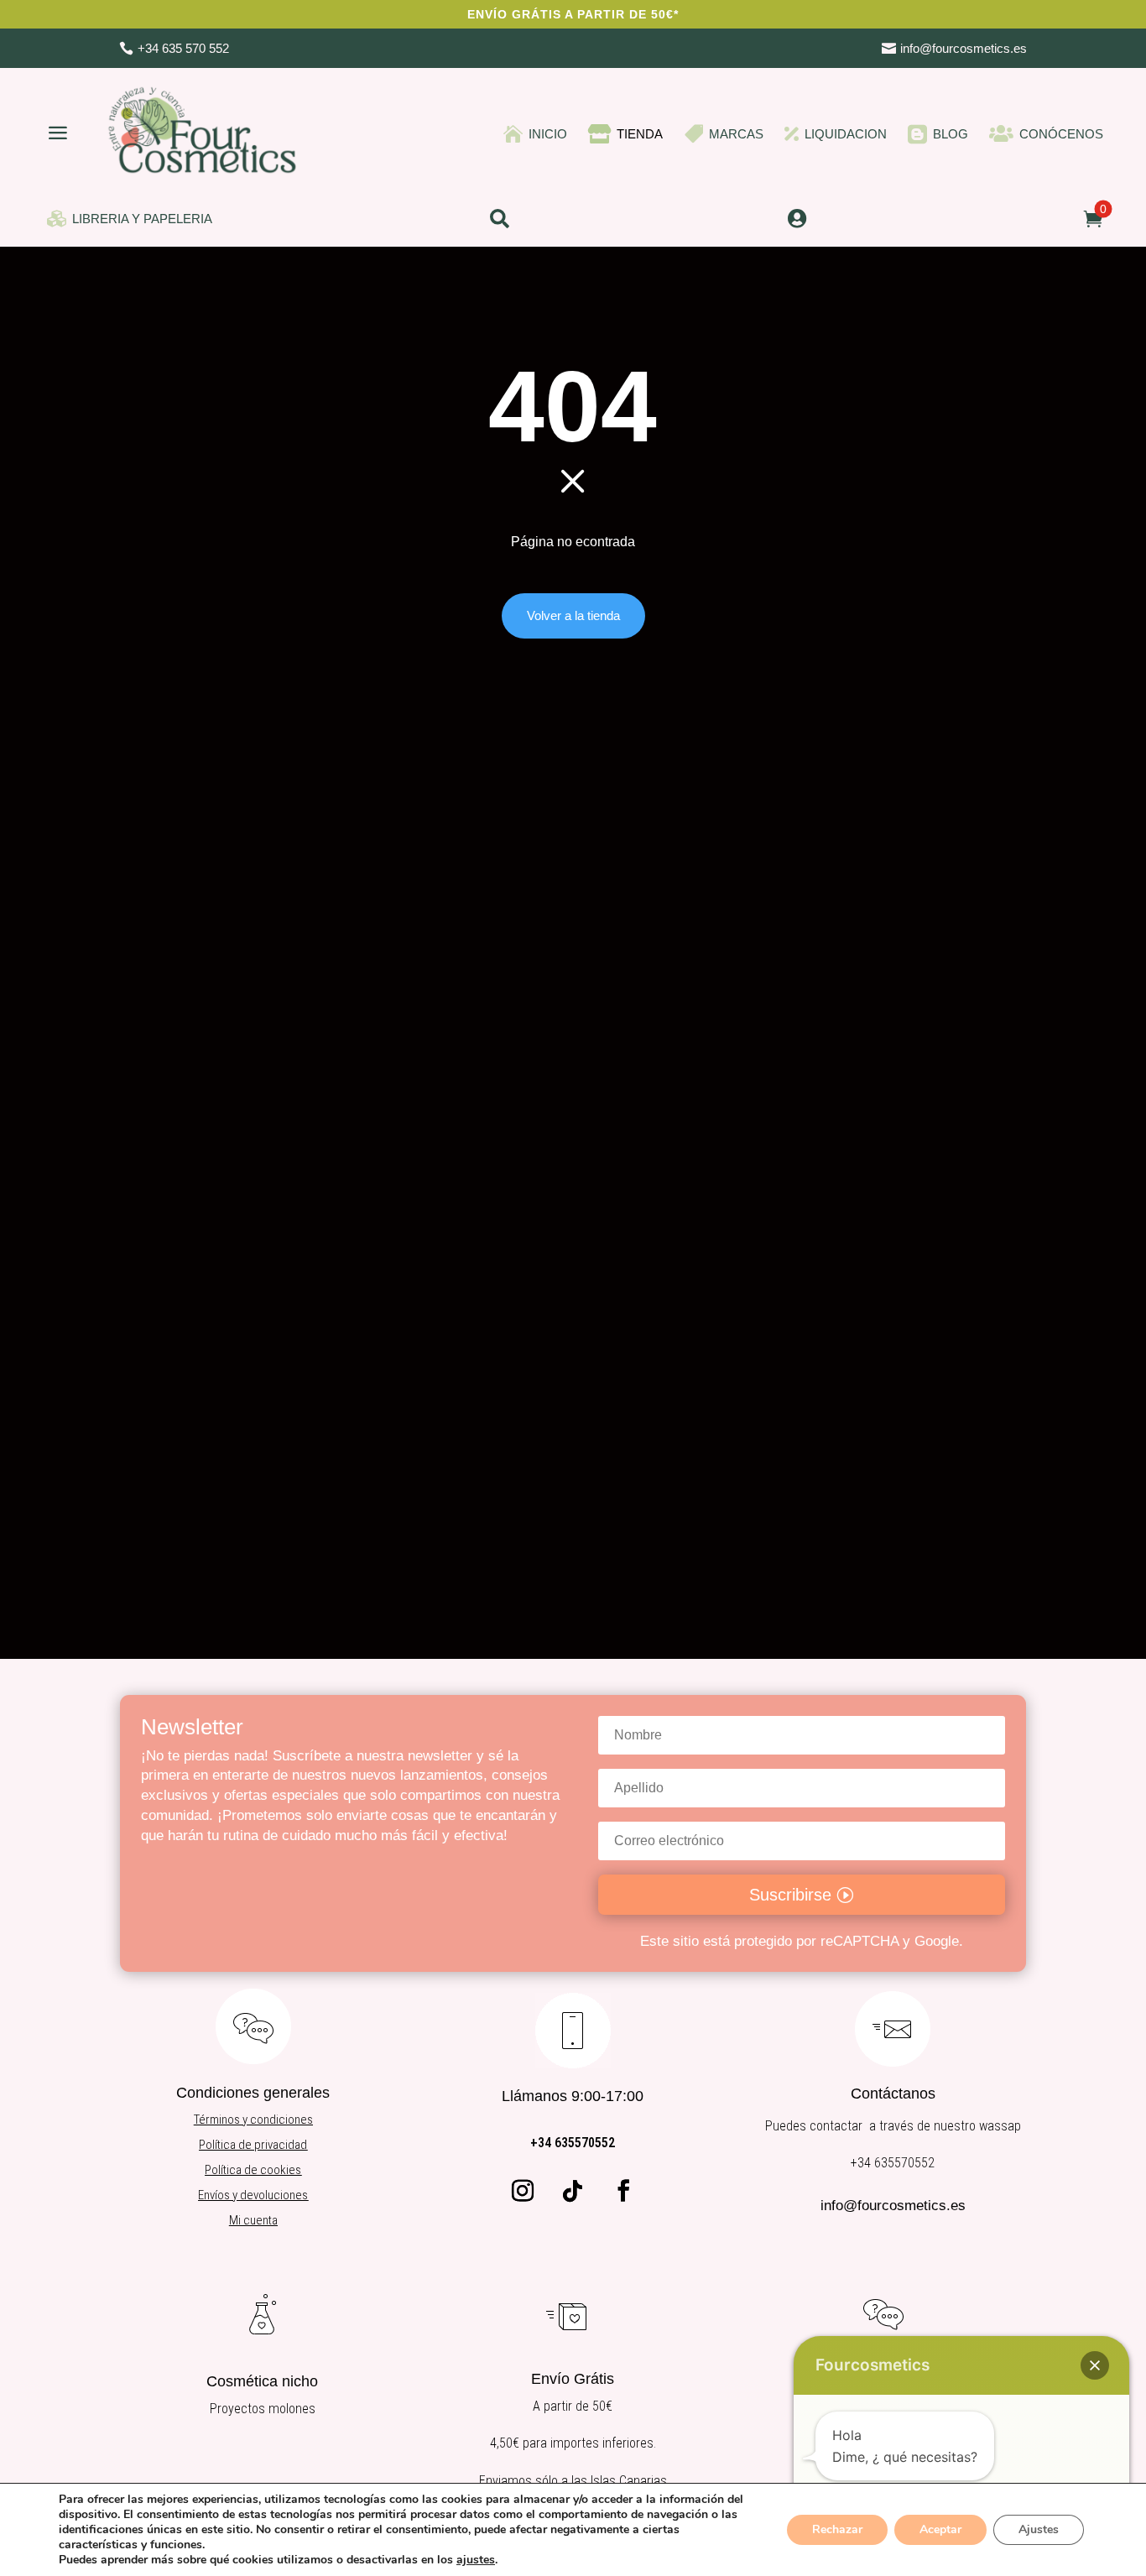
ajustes (476, 2560)
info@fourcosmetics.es (893, 2206)
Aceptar (940, 2529)
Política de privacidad (253, 2145)
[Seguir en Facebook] (623, 2191)
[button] (1095, 2365)
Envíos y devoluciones (253, 2195)
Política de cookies (253, 2170)
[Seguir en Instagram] (523, 2191)
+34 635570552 (573, 2143)
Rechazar (837, 2529)
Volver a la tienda (573, 615)
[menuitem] (174, 48)
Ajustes (1039, 2529)
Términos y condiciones (253, 2120)
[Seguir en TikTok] (573, 2191)
